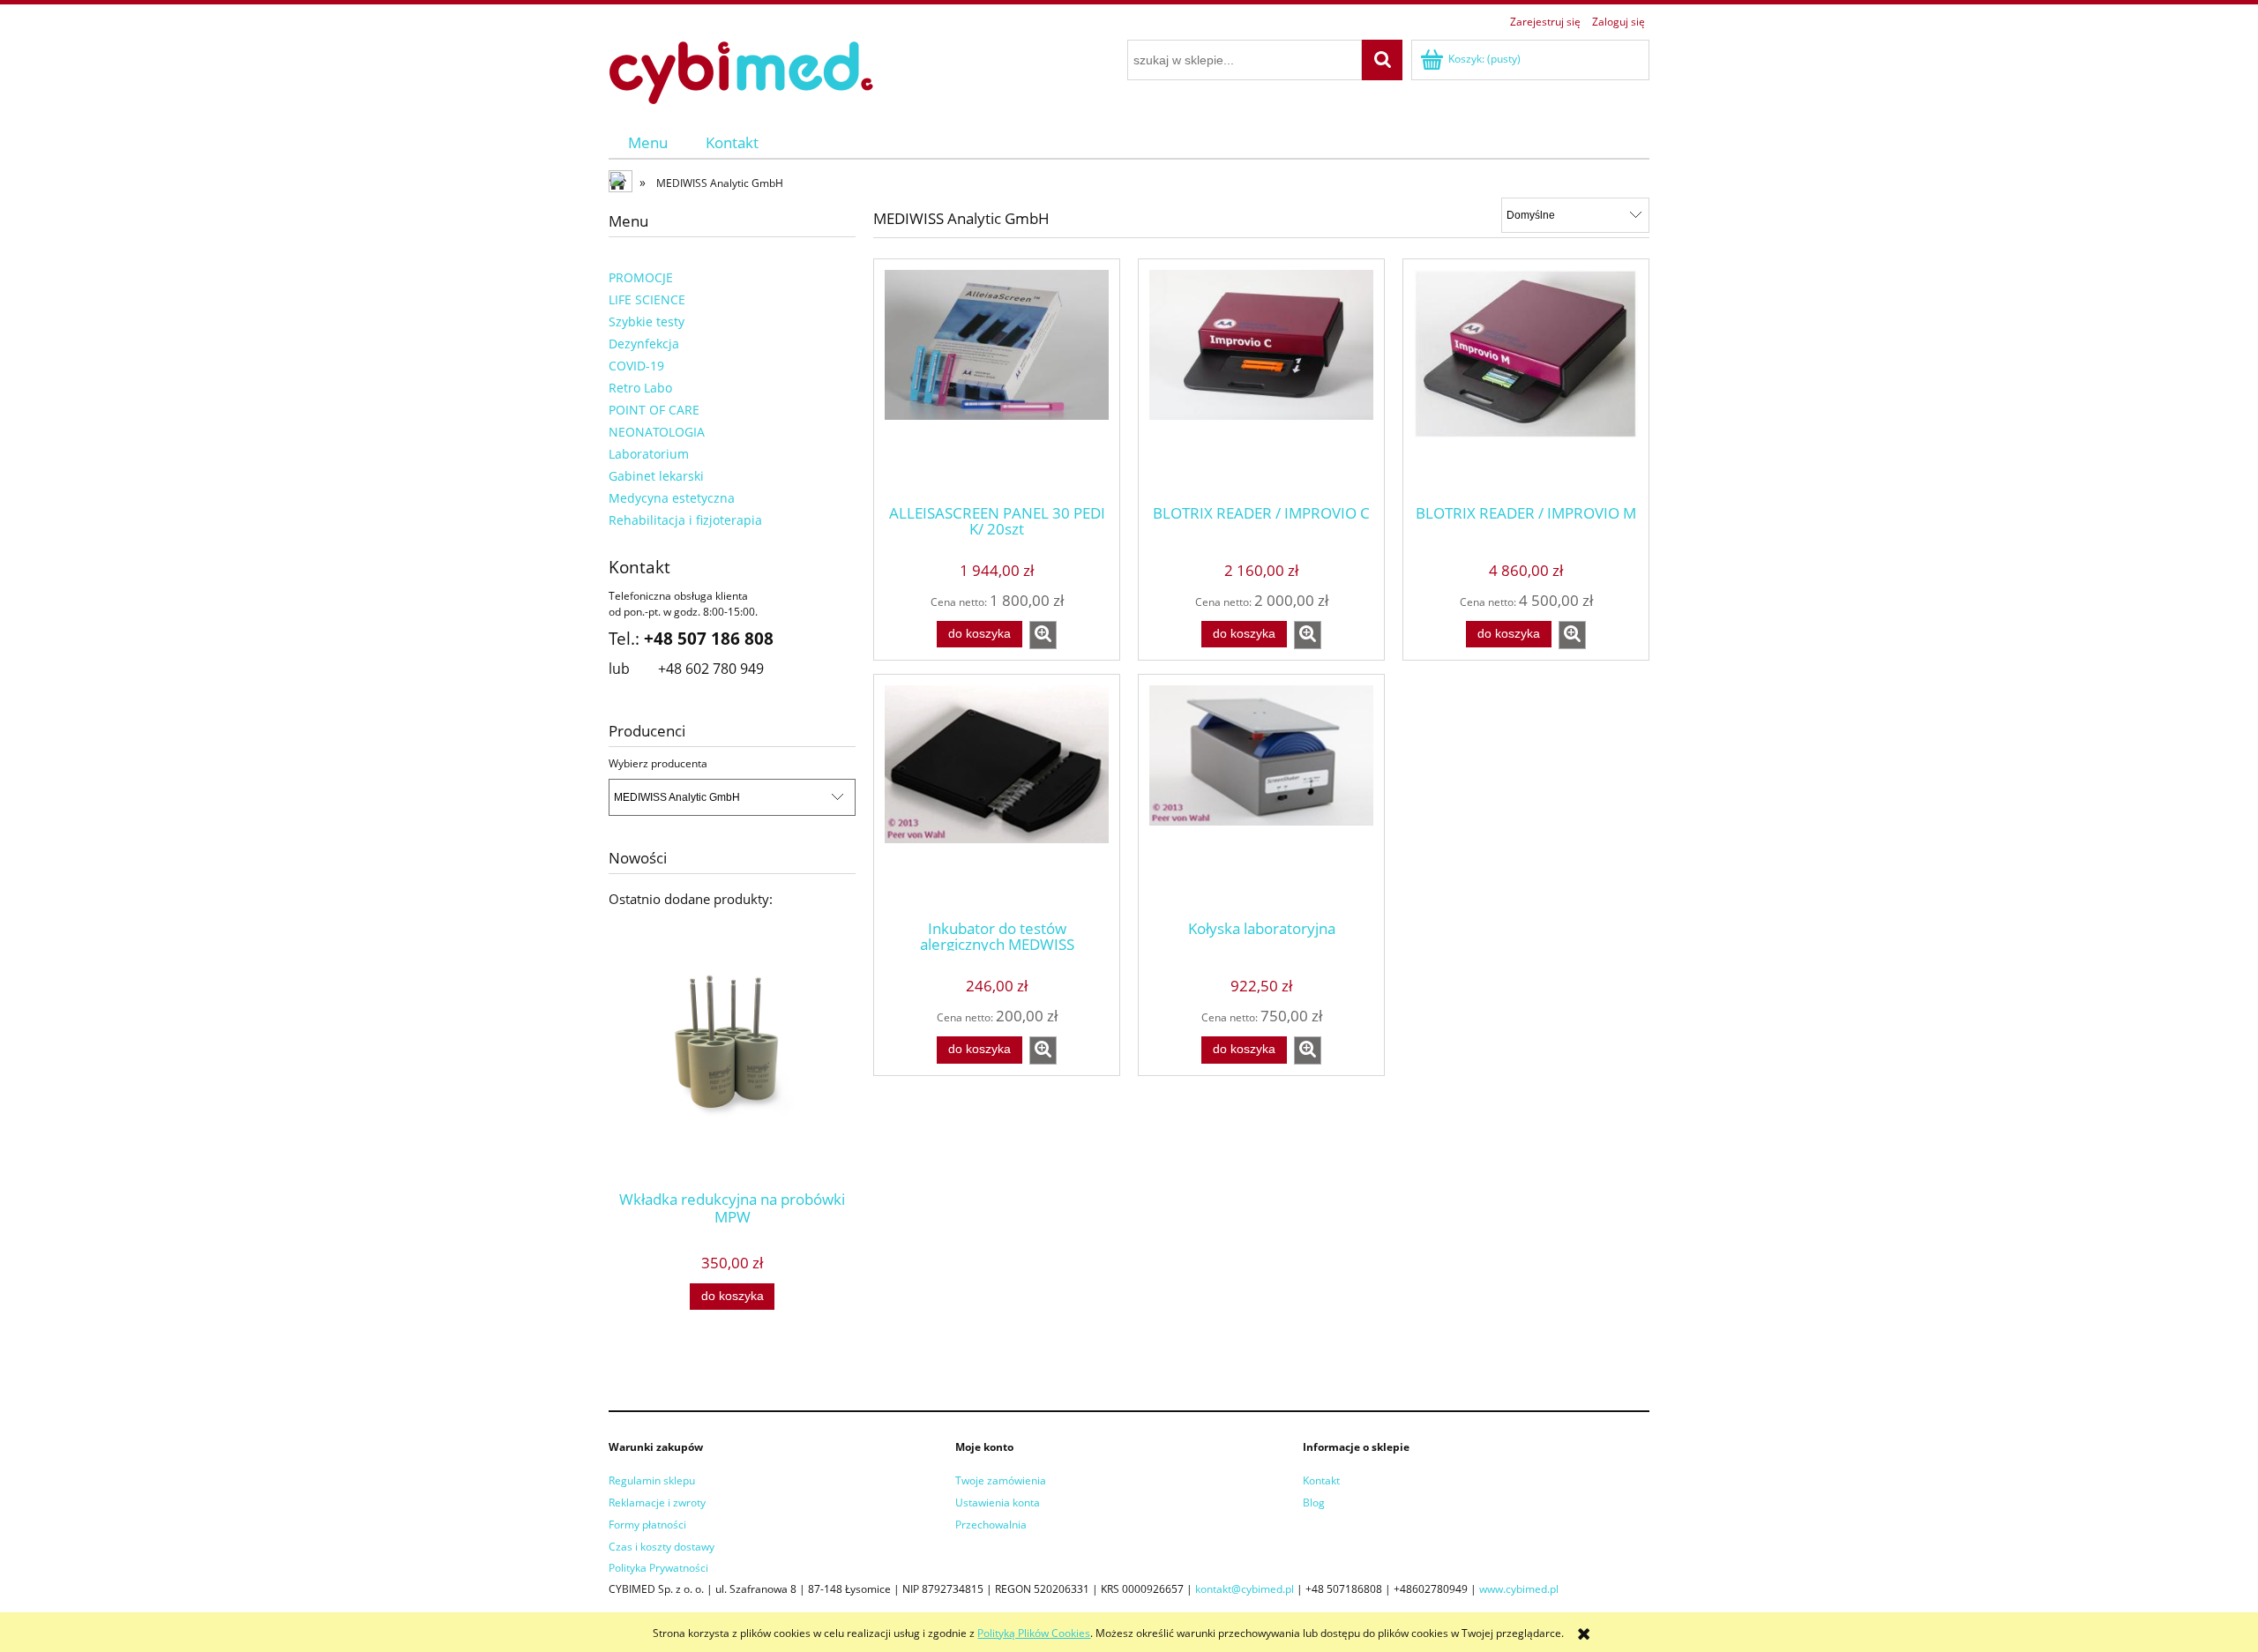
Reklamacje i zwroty (657, 1502)
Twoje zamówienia (1001, 1480)
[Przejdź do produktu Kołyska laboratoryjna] (1261, 796)
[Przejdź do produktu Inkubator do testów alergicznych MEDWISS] (997, 796)
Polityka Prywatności (658, 1568)
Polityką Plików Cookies (1034, 1633)
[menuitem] (648, 142)
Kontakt (1321, 1480)
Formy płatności (647, 1525)
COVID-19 (636, 366)
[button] (1043, 635)
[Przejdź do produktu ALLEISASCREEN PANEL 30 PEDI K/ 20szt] (997, 380)
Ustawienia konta (998, 1502)
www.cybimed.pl (1519, 1589)
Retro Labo (640, 388)
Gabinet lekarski (656, 476)
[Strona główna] (741, 70)
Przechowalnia (991, 1525)
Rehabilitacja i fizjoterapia (685, 520)
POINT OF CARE (654, 410)
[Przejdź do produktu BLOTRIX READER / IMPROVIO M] (1526, 380)
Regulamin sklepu (652, 1480)
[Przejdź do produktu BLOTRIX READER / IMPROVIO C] (1261, 380)
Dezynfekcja (644, 344)
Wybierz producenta (658, 764)
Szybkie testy (647, 321)
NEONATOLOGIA (657, 432)
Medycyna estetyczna (672, 498)
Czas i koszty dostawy (662, 1547)
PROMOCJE (641, 277)
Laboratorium (649, 454)
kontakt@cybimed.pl (1245, 1589)
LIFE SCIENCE (647, 299)
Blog (1314, 1502)
